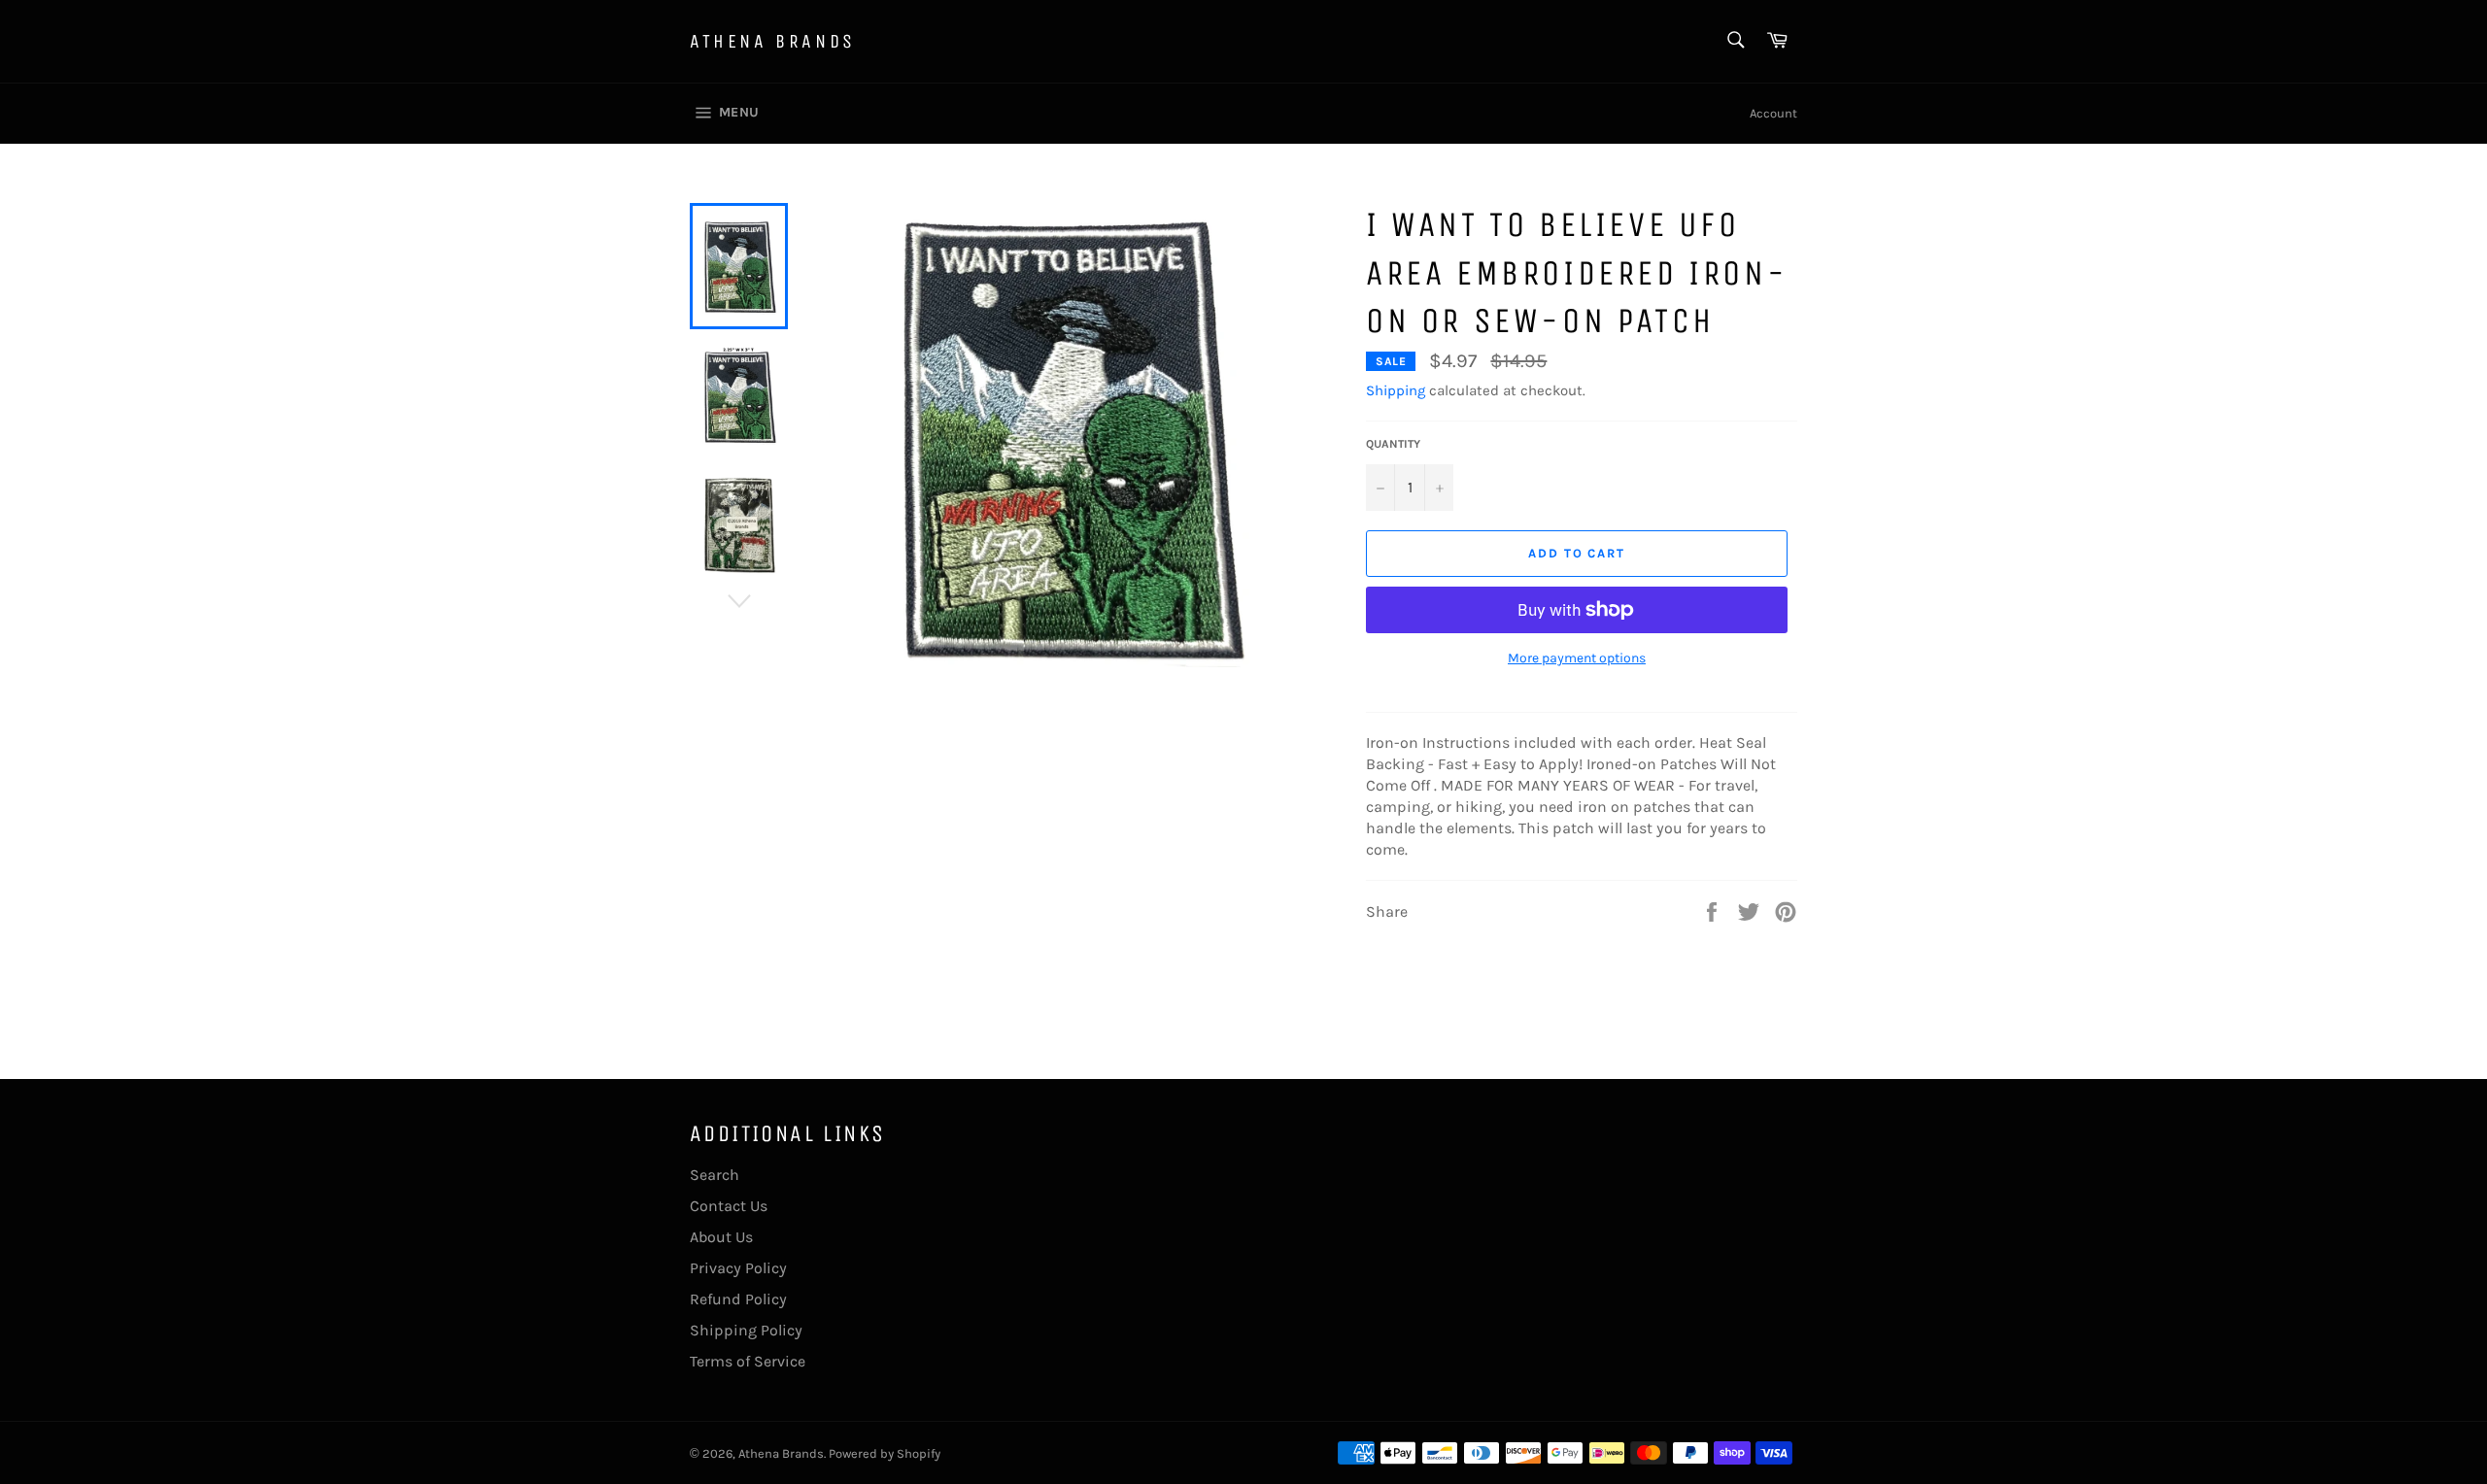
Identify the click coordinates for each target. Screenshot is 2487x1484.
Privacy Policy (738, 1268)
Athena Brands (773, 41)
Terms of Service (748, 1361)
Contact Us (729, 1206)
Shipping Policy (746, 1330)
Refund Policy (738, 1299)
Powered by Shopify (885, 1453)
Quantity (1393, 444)
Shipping (1396, 390)
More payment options (1577, 658)
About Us (721, 1237)
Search (715, 1175)
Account (1773, 113)
